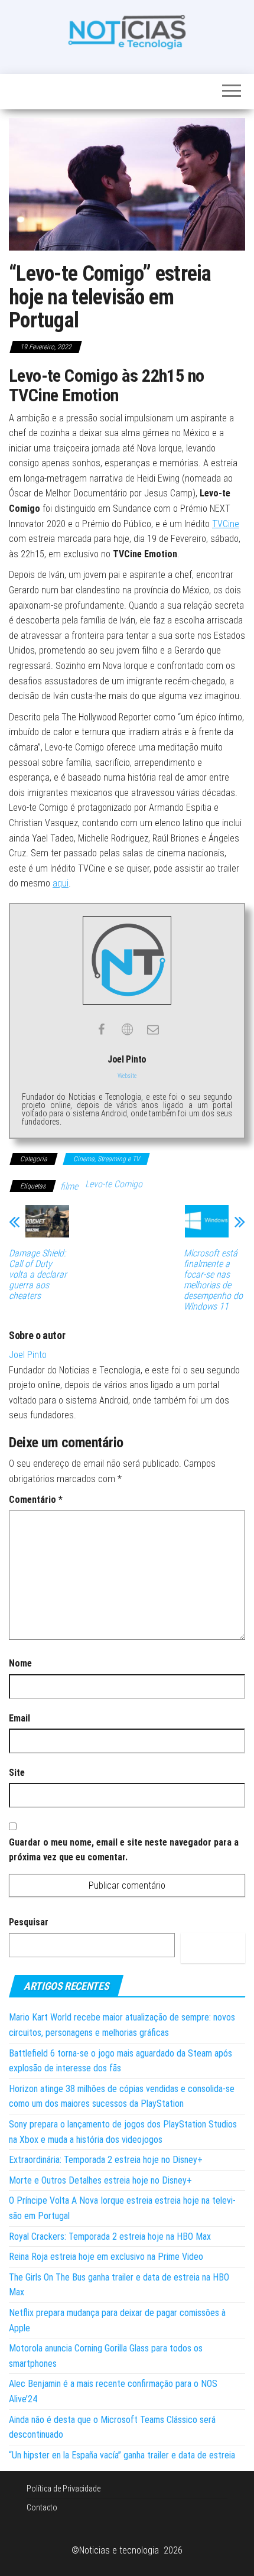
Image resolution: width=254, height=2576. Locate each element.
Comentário (36, 1500)
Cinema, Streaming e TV (106, 1159)
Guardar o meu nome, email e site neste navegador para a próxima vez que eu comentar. (124, 1850)
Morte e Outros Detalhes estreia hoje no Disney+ (100, 2180)
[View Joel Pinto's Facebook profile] (101, 1029)
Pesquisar (29, 1922)
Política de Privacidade (63, 2489)
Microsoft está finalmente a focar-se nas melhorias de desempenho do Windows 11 (213, 1280)
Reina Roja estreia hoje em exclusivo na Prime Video (106, 2257)
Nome (20, 1663)
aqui (61, 883)
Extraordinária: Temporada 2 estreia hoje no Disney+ (106, 2160)
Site (17, 1773)
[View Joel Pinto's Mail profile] (153, 1029)
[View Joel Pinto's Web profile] (127, 1029)
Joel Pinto (28, 1355)
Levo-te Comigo (114, 1184)
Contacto (42, 2507)
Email (19, 1718)
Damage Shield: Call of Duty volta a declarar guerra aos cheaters (38, 1275)
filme (69, 1186)
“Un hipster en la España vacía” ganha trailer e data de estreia (122, 2455)
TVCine (226, 524)
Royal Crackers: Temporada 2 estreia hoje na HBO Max (110, 2236)
